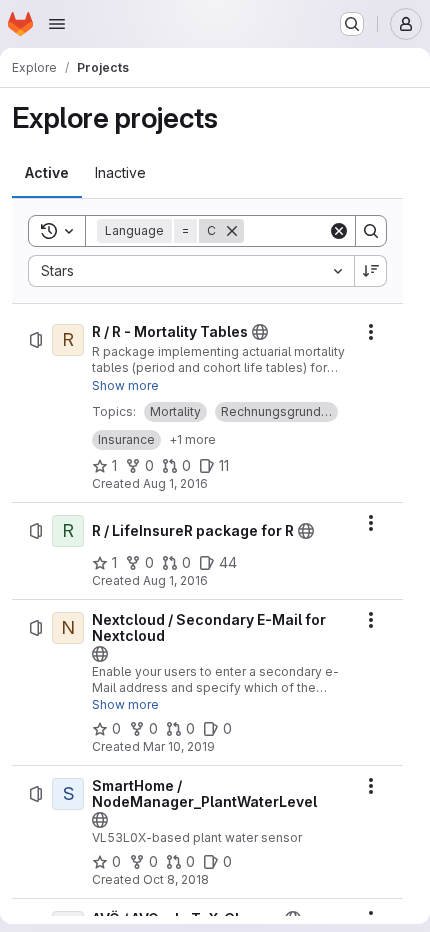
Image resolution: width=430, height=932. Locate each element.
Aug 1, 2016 (175, 483)
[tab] (47, 173)
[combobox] (191, 271)
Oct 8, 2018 (176, 879)
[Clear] (339, 231)
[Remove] (232, 231)
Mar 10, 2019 (179, 746)
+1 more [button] (192, 439)
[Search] (371, 231)
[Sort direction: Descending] (371, 271)
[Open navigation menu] (57, 24)
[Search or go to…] (352, 24)
